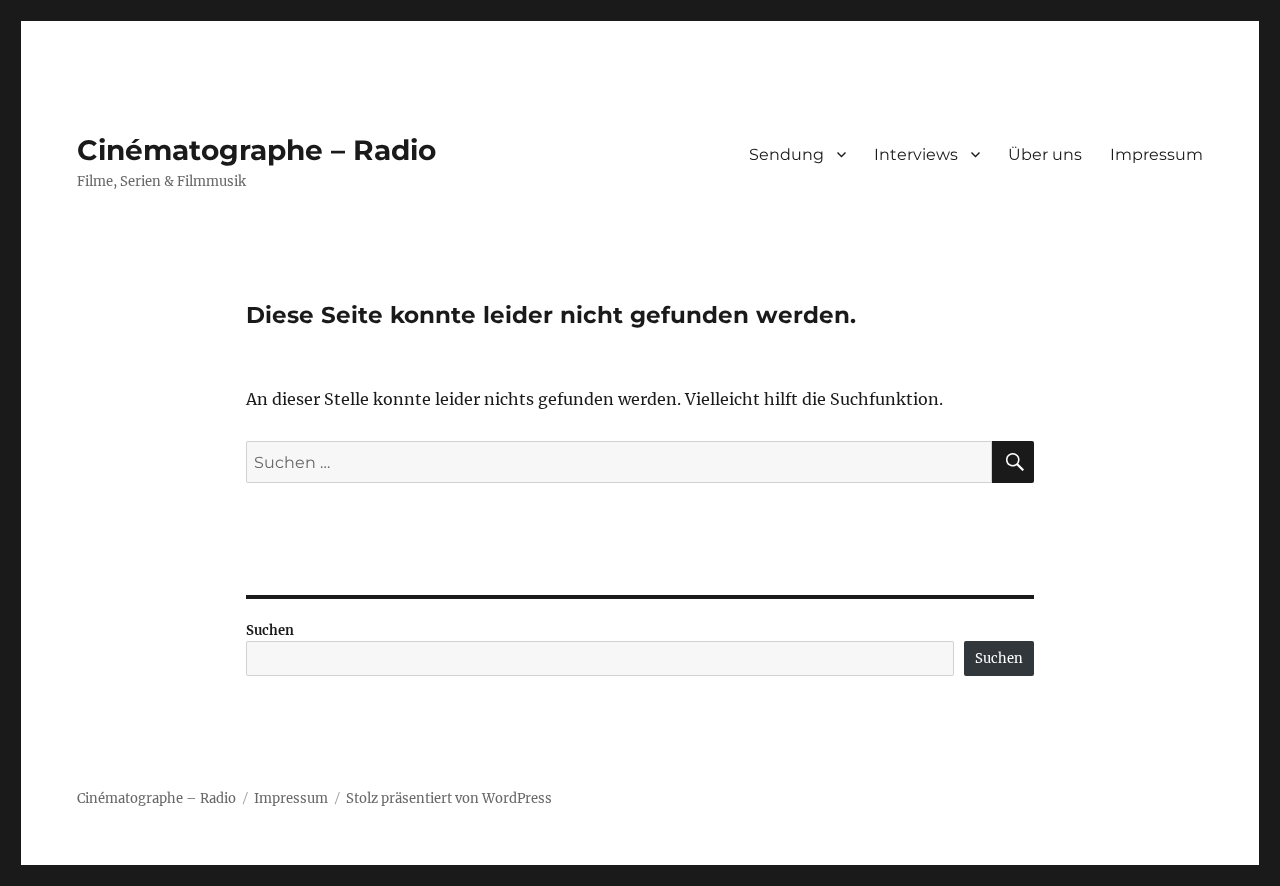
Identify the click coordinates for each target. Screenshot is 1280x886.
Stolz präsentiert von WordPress (449, 798)
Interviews (916, 154)
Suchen (270, 630)
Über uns (1045, 154)
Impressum (1156, 154)
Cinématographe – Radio (256, 150)
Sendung (786, 154)
